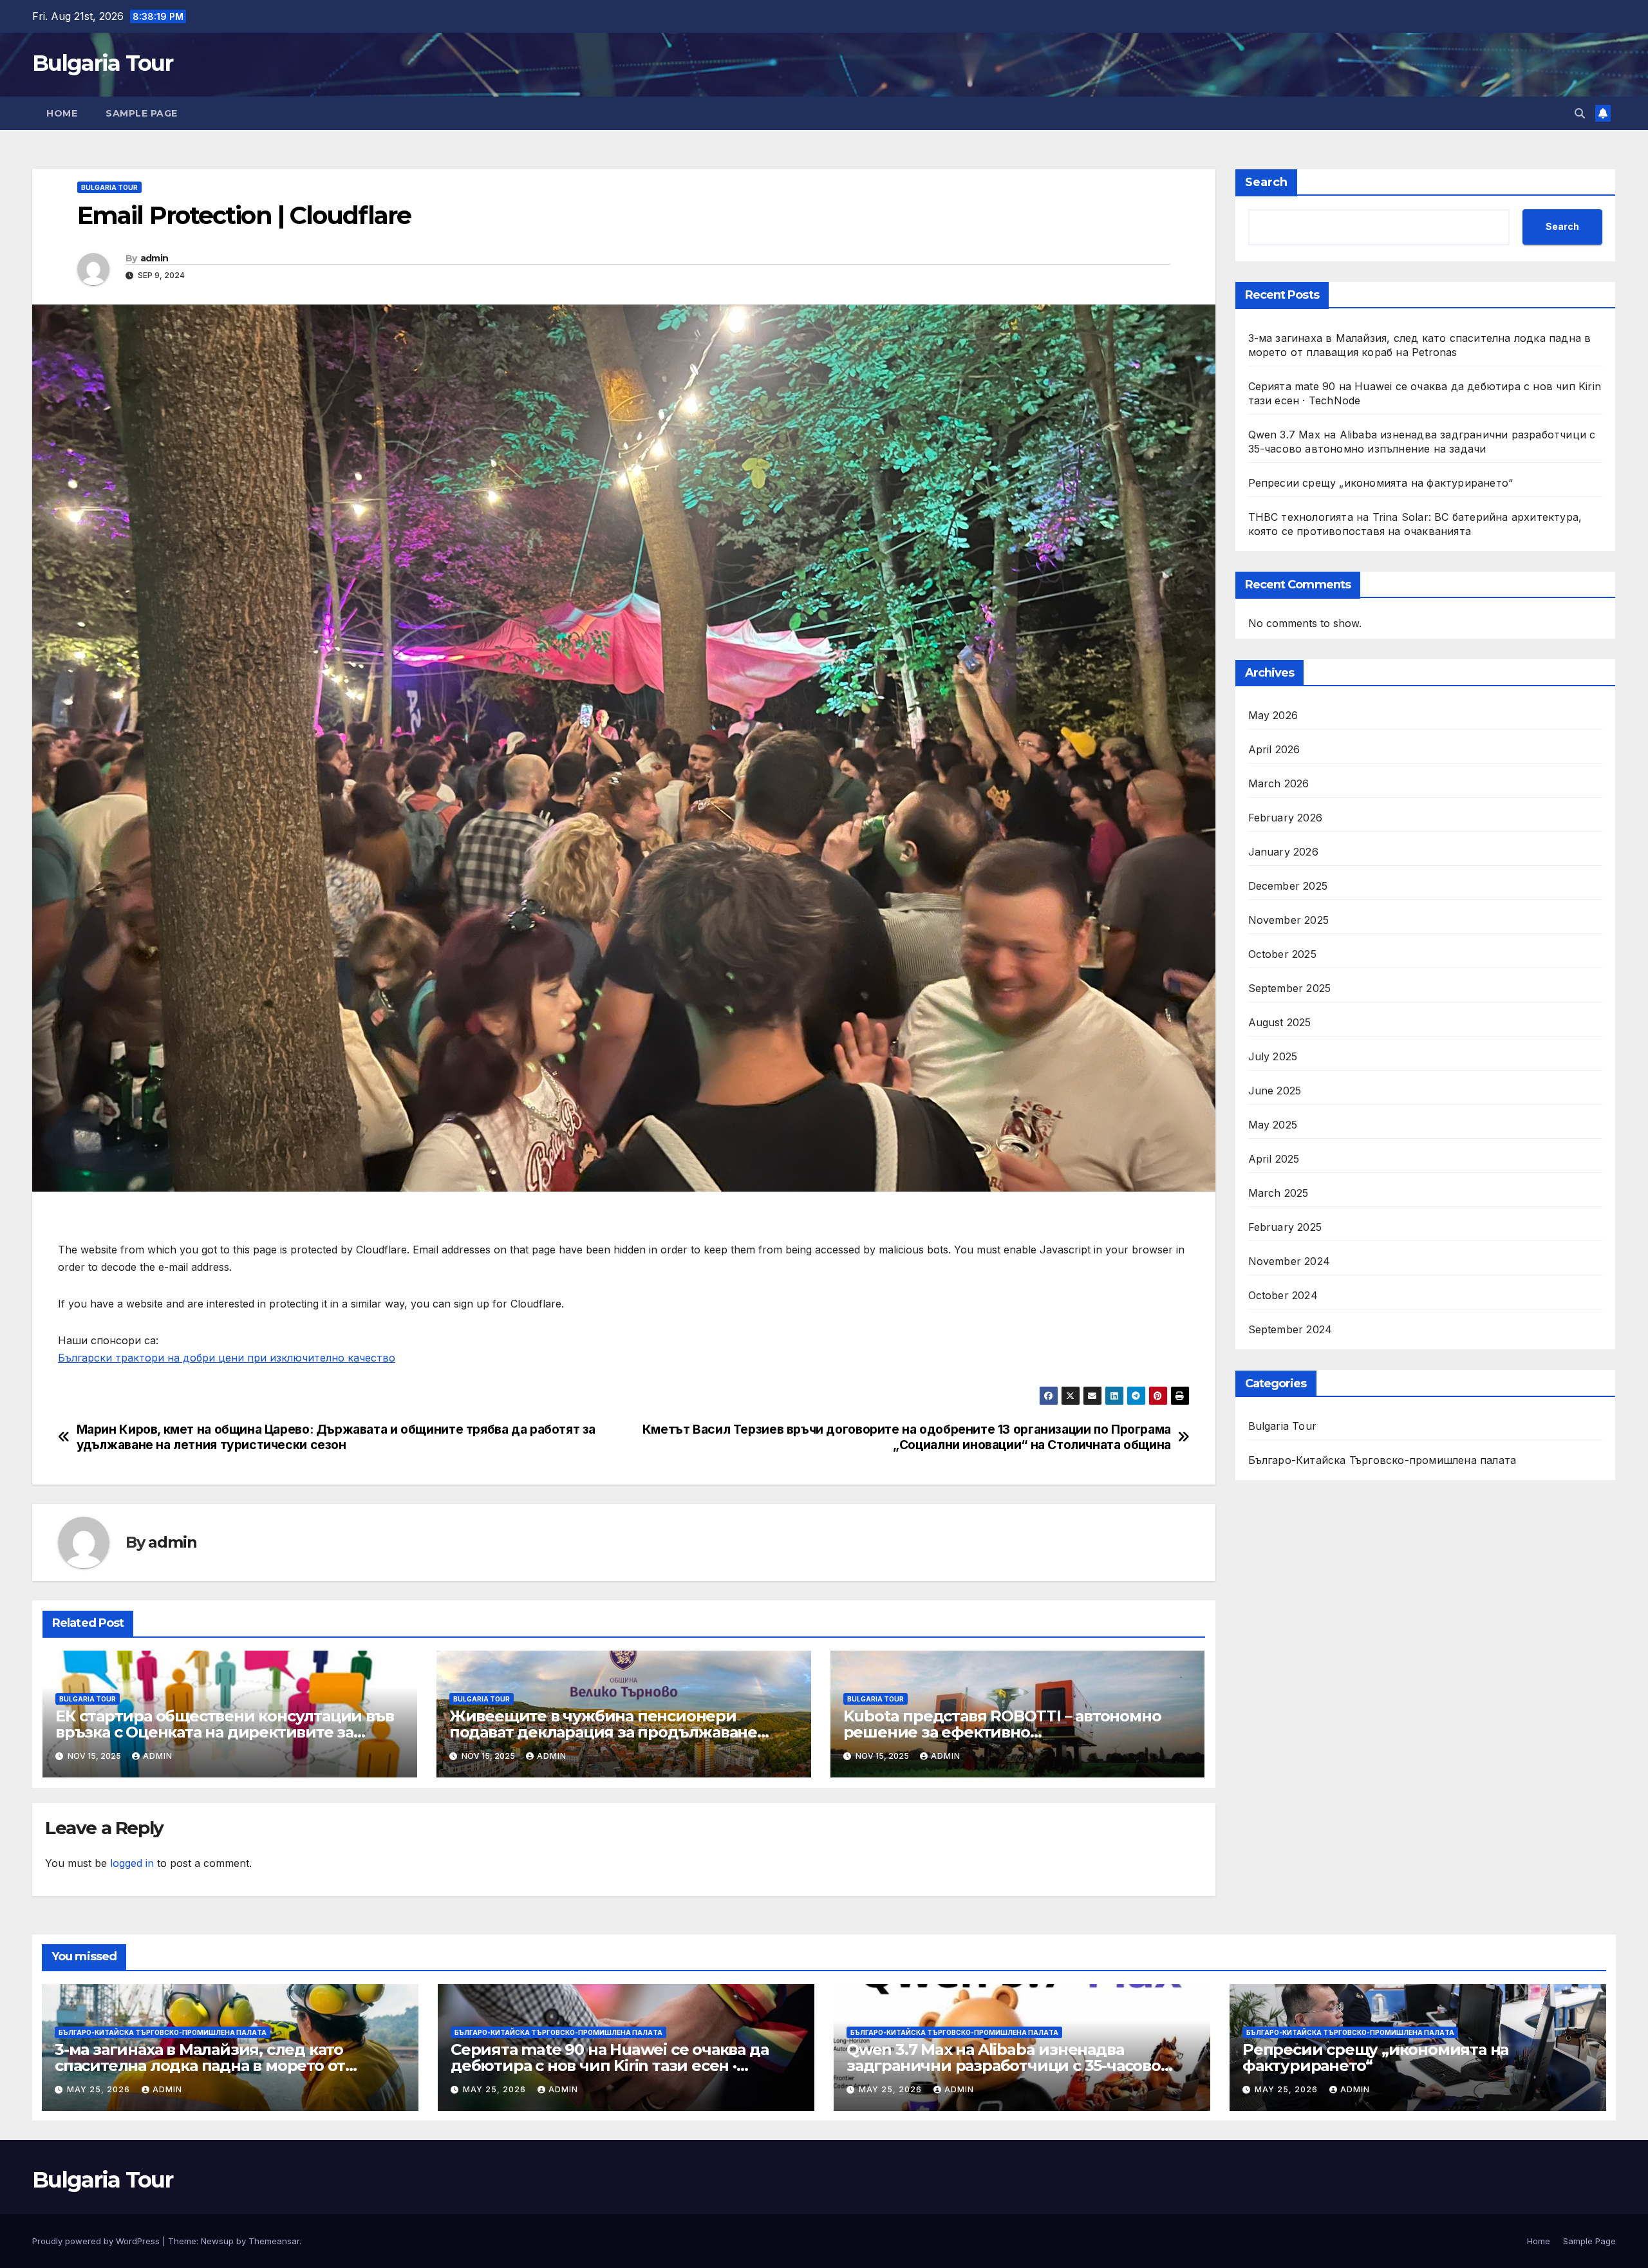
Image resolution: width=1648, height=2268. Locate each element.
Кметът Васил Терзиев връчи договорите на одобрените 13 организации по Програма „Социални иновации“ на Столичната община (907, 1437)
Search (1266, 182)
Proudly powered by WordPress (97, 2241)
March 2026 (1279, 784)
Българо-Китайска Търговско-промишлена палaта (1382, 1461)
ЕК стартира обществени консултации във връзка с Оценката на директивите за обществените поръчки (224, 1732)
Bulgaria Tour (102, 63)
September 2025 (1290, 989)
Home (62, 113)
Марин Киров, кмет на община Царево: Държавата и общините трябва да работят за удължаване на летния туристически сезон (336, 1437)
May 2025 (1273, 1125)
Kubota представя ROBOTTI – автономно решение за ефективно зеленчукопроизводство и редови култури (1016, 1732)
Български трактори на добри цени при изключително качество (227, 1358)
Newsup (217, 2241)
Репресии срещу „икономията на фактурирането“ (1381, 483)
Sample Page (142, 113)
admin (154, 258)
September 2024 (1290, 1330)
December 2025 (1288, 886)
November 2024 (1289, 1262)
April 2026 (1274, 750)
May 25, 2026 (100, 2089)
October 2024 (1283, 1296)
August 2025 (1280, 1023)
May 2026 (1273, 716)
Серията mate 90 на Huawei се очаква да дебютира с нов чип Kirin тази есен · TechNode (609, 2066)
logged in (132, 1863)
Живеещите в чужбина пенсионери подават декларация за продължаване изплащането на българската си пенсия (607, 1732)
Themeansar (274, 2241)
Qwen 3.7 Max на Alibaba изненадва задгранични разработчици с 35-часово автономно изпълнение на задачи (1004, 2066)
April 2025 (1274, 1159)
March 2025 (1278, 1194)
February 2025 (1285, 1228)
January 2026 (1283, 852)
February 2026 (1286, 818)
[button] (1580, 113)
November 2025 (1289, 921)
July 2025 (1273, 1057)
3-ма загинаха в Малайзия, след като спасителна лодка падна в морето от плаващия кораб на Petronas (200, 2066)
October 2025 (1282, 955)
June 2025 (1275, 1091)
